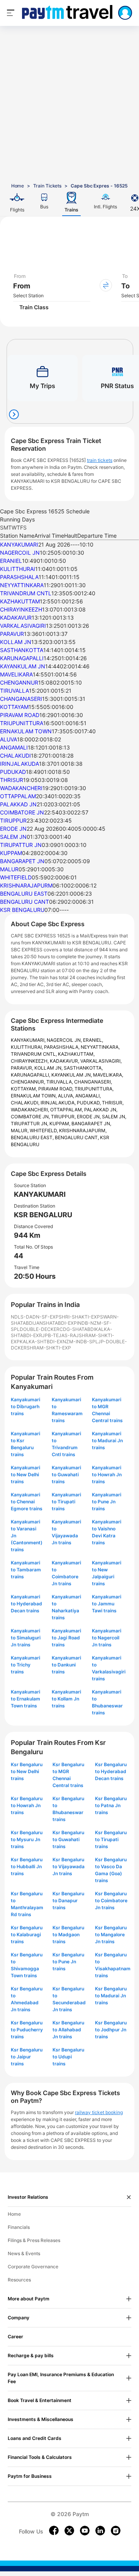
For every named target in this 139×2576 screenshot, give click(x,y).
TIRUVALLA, (60, 1082)
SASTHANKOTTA (22, 650)
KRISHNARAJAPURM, (83, 1130)
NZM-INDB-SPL (80, 1342)
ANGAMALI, (88, 1096)
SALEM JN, (114, 1117)
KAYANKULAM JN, (72, 1075)
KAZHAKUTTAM (20, 601)
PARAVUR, (23, 1068)
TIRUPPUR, (64, 1117)
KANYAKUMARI (19, 544)
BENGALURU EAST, (33, 1137)
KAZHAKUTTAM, (76, 1054)
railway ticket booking (99, 2112)
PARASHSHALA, (62, 1047)
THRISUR (12, 780)
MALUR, (20, 1130)
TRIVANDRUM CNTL (26, 593)
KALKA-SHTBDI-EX (41, 1342)
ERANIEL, (93, 1040)
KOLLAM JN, (49, 1068)
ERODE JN (13, 829)
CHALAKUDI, (26, 1103)
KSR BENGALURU (22, 910)
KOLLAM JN (16, 642)
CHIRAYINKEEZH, (30, 1061)
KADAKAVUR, (65, 1061)
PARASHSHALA (19, 577)
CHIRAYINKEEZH (21, 609)
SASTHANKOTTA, (83, 1068)
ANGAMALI (14, 747)
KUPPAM (11, 853)
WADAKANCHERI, (31, 1110)
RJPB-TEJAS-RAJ (59, 1335)
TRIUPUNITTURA (22, 723)
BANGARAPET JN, (91, 1124)
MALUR (9, 869)
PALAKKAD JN (18, 804)
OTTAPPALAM (18, 796)
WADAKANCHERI (21, 788)
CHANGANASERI (21, 699)
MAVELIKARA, (108, 1075)
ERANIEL (11, 561)
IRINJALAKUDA (19, 764)
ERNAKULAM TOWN (26, 731)
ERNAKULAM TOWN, (34, 1096)
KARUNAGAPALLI (22, 658)
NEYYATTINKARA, (100, 1047)
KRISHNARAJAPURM (26, 885)
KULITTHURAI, (27, 1047)
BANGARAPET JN (22, 861)
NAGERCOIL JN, (65, 1040)
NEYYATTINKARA (22, 585)
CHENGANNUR (19, 682)
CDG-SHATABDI (77, 1329)
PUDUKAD (13, 772)
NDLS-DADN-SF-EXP (35, 1317)
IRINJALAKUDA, (59, 1103)
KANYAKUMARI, (29, 1040)
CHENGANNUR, (29, 1082)
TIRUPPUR (13, 820)
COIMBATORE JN (22, 812)
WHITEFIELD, (44, 1130)
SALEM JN (13, 837)
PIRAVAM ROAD (20, 715)
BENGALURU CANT (25, 902)
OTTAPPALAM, (67, 1110)
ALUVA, (67, 1096)
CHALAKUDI (15, 756)
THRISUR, (113, 1103)
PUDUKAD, (89, 1103)
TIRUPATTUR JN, (30, 1124)
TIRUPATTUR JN (21, 845)
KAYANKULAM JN (23, 666)
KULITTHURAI (18, 569)
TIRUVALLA (14, 691)
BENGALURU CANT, (77, 1137)
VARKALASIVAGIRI (23, 626)
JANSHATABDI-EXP (55, 1323)
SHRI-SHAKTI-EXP (79, 1317)
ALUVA (8, 739)
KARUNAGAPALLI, (31, 1075)
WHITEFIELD (16, 877)
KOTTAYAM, (25, 1089)
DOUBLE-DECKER (40, 1329)
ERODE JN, (89, 1117)
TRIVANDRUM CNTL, (34, 1054)
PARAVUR (12, 634)
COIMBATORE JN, (31, 1117)
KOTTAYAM (14, 707)
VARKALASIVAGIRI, (101, 1061)
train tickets (100, 460)
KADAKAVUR (16, 618)
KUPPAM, (60, 1124)
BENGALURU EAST (24, 894)
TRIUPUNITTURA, (94, 1089)
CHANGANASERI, (93, 1082)
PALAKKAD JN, (101, 1110)
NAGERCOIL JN (20, 553)
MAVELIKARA (16, 674)
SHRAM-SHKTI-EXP (49, 1348)
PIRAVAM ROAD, (56, 1089)
